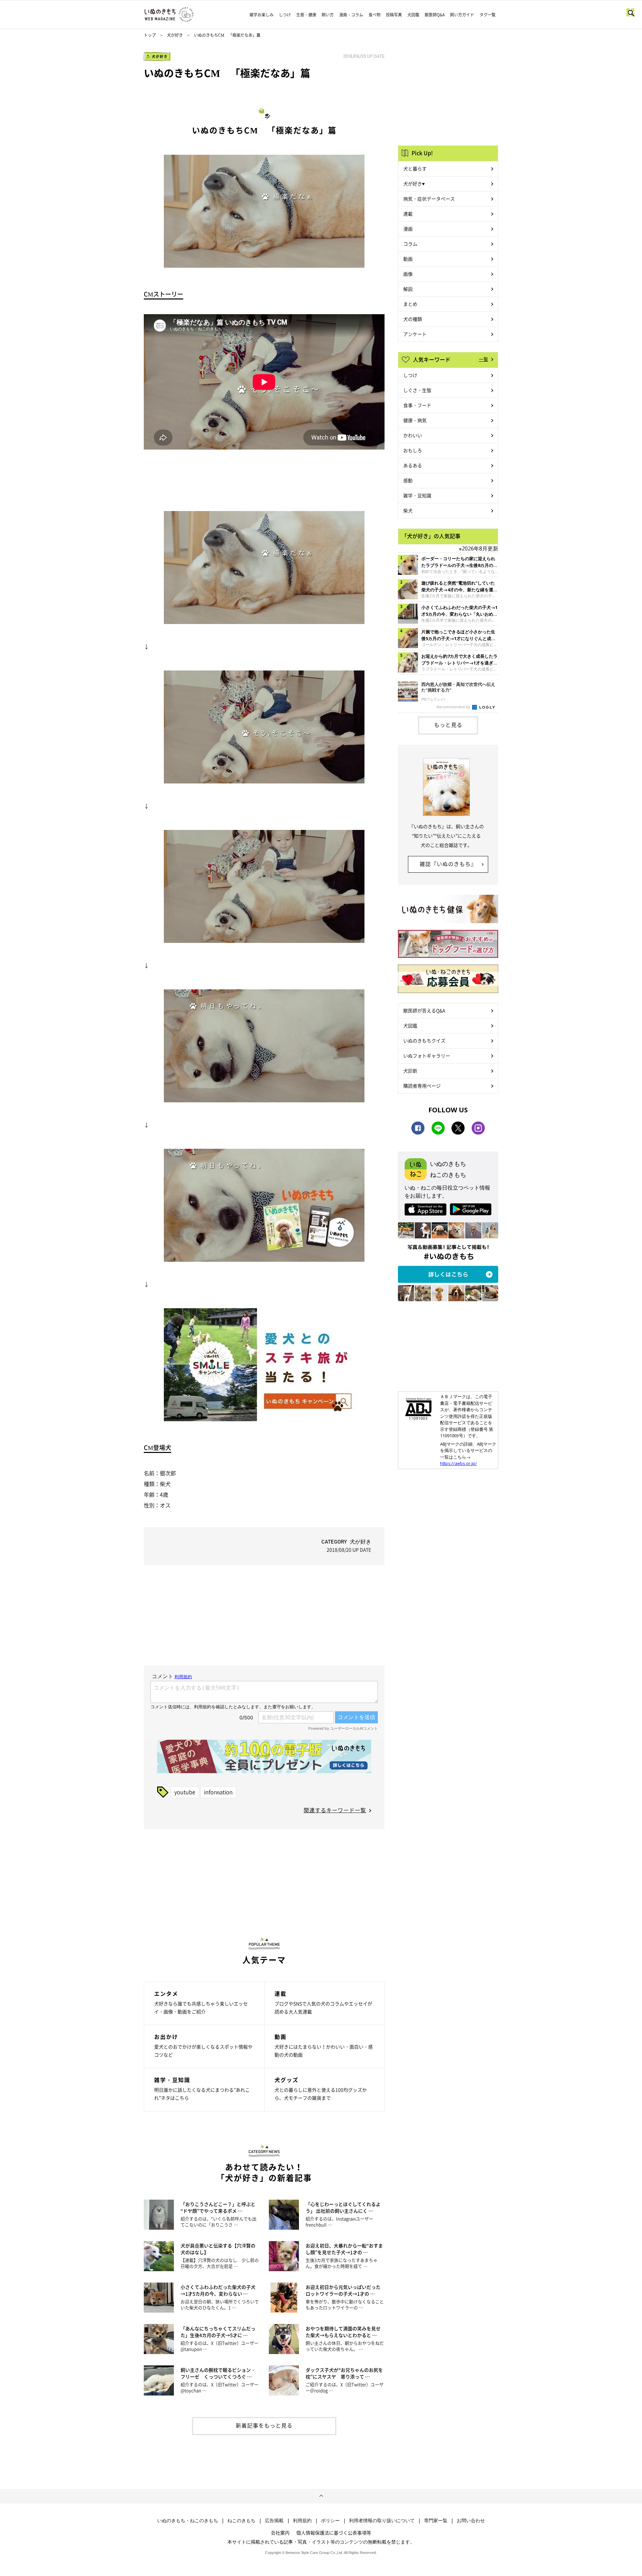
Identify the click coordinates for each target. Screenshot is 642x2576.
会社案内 (280, 2533)
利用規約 (302, 2521)
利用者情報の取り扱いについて (382, 2521)
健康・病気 (415, 420)
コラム (410, 244)
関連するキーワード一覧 (335, 1810)
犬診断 (410, 1071)
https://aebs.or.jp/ (458, 1463)
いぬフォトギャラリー (427, 1056)
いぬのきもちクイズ (424, 1040)
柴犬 (408, 510)
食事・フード (417, 405)
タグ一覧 (488, 15)
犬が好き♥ (414, 183)
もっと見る (448, 725)
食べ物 (374, 15)
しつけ (285, 15)
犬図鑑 (413, 15)
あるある (413, 465)
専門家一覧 (436, 2521)
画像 (408, 274)
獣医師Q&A (435, 15)
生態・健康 (306, 15)
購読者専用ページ (422, 1086)
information (218, 1792)
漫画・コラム (351, 15)
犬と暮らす (415, 168)
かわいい (413, 435)
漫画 (408, 229)
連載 (408, 214)
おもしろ (413, 450)
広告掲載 (274, 2521)
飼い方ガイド (462, 15)
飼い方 (328, 15)
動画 (408, 259)
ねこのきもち (241, 2521)
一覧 (484, 359)
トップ (150, 35)
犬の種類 (413, 319)
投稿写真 (394, 15)
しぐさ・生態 (417, 390)
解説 (408, 289)
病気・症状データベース (429, 199)
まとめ (410, 304)
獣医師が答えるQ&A (424, 1010)
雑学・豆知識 (417, 495)
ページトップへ (321, 2496)
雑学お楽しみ (261, 15)
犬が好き (175, 35)
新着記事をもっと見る (264, 2425)
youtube (185, 1792)
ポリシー (330, 2521)
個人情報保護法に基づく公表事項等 (334, 2533)
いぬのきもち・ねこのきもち (188, 2521)
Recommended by (454, 707)
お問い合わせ (471, 2521)
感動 (408, 480)
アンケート (415, 334)
